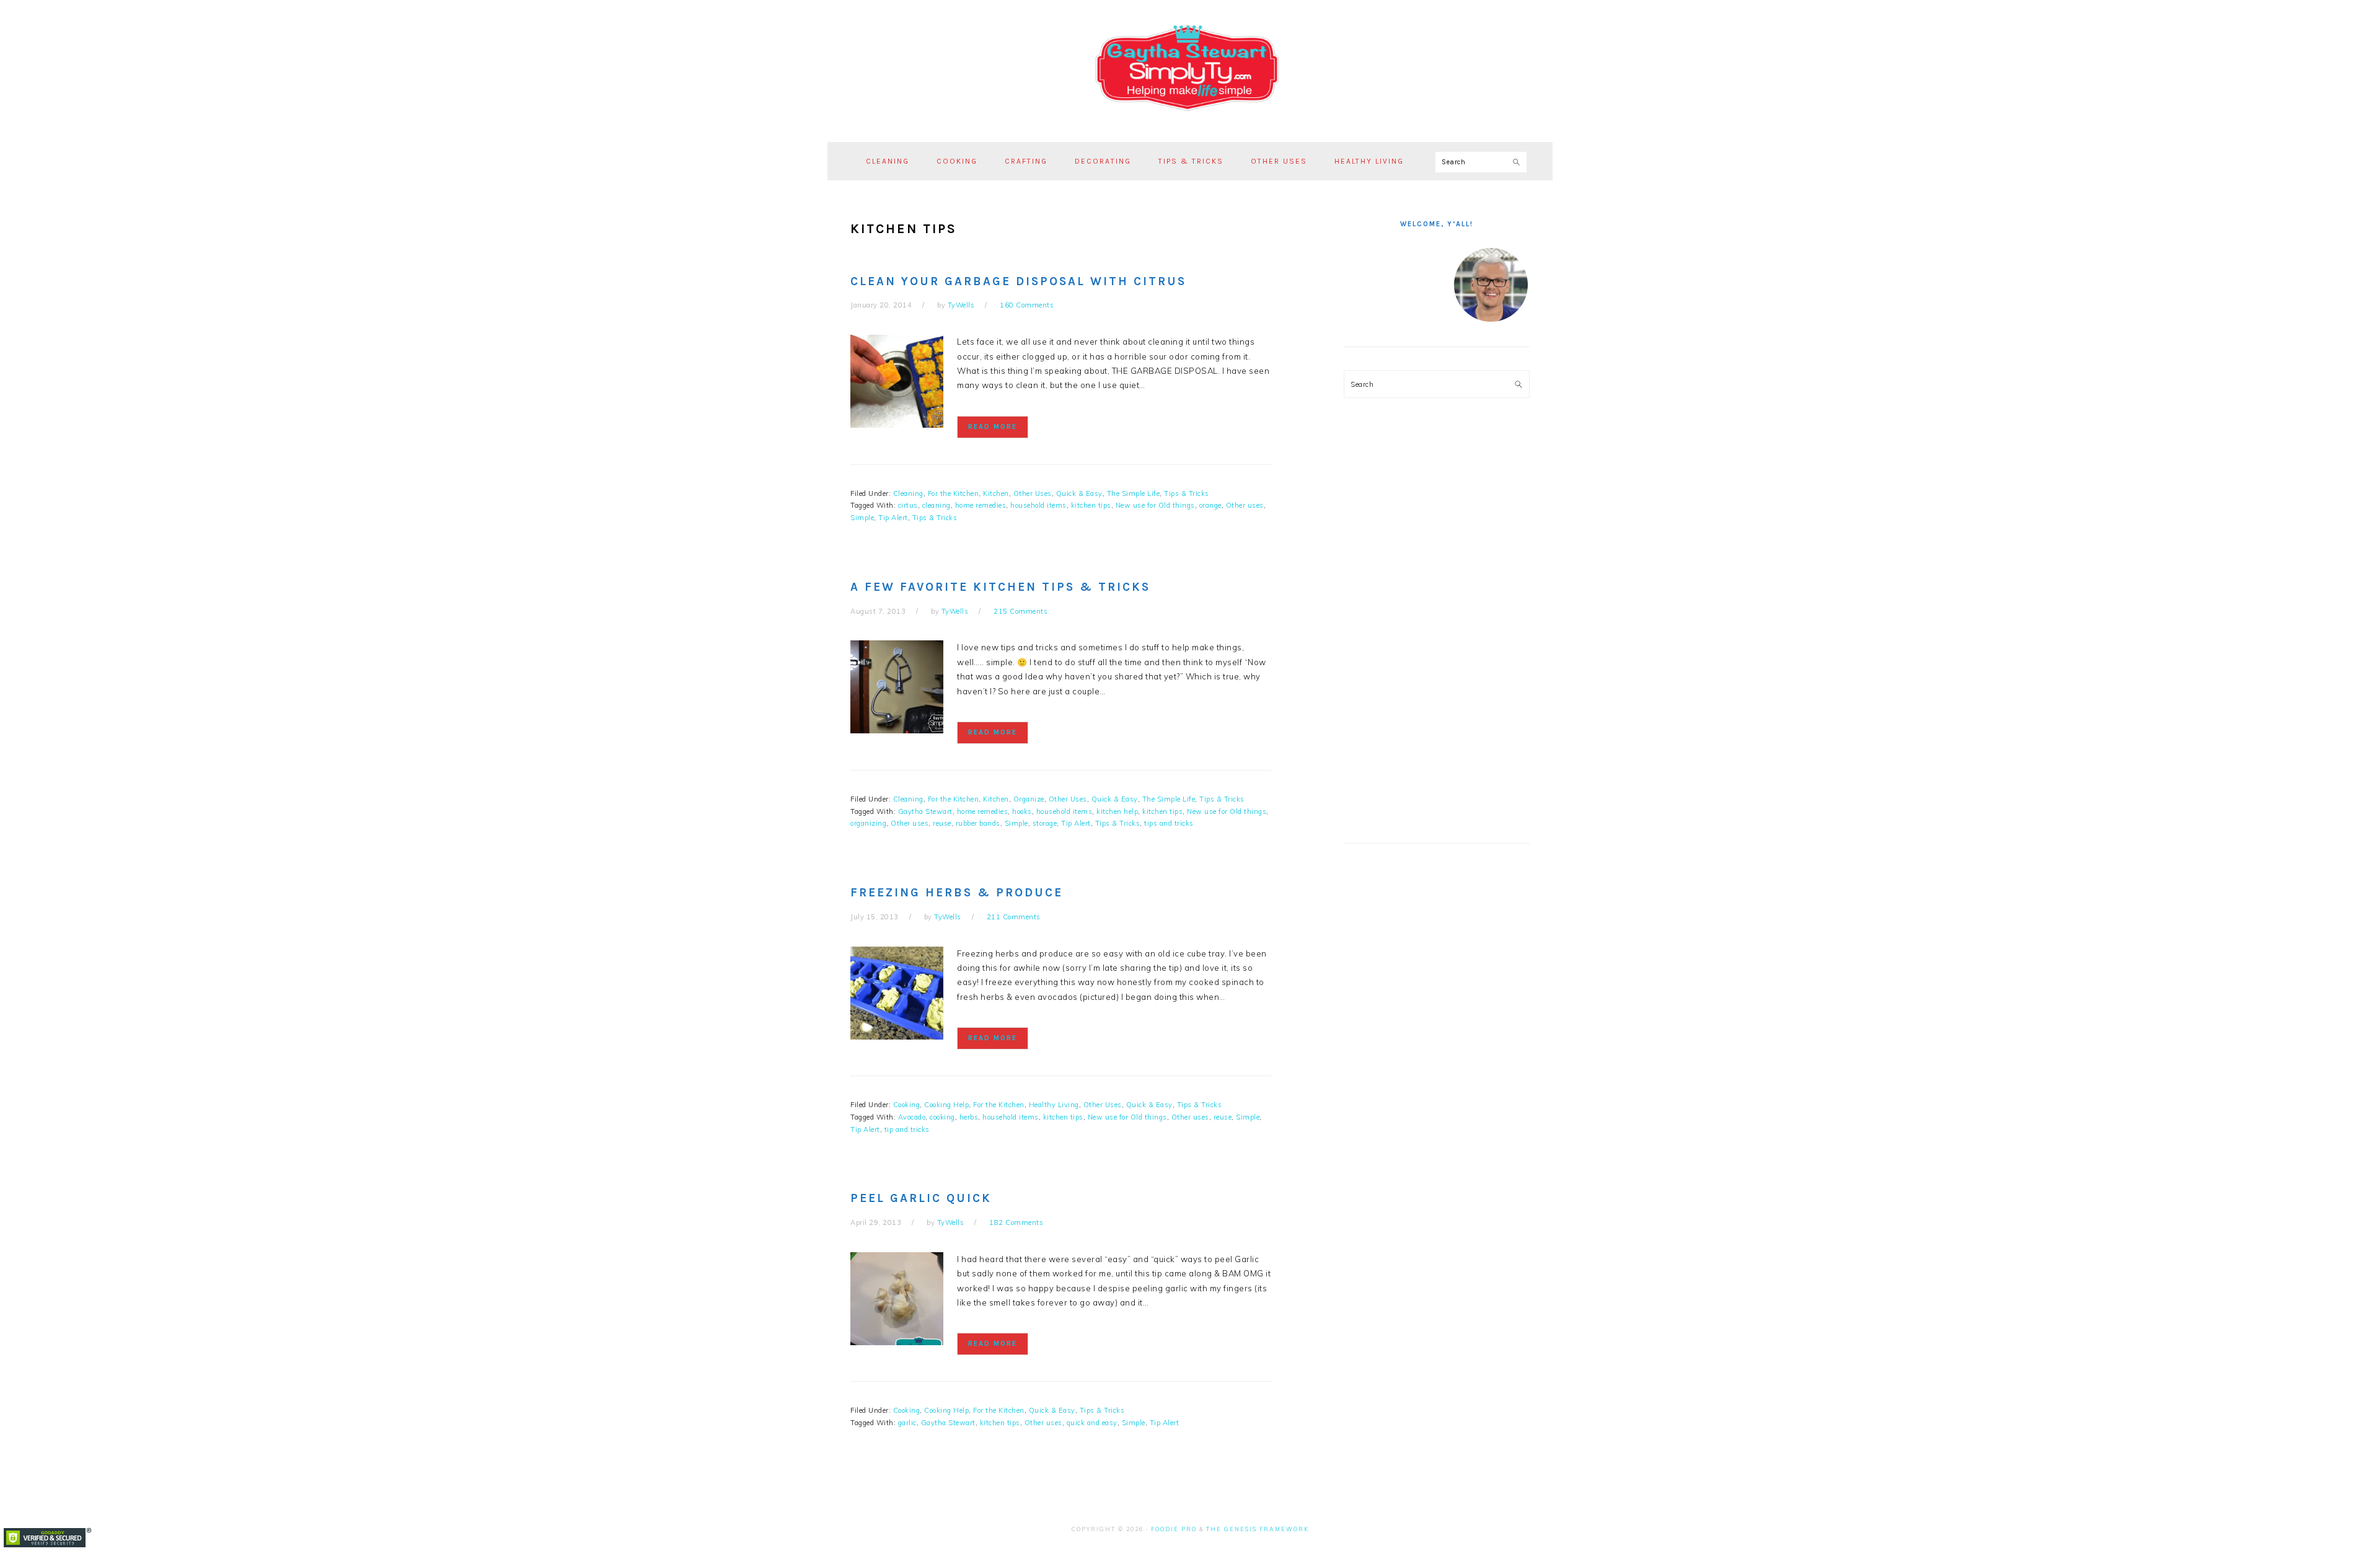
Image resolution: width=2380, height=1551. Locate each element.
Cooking (907, 1105)
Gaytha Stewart (925, 811)
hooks (1022, 811)
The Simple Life (1134, 493)
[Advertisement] (1437, 630)
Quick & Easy (1079, 493)
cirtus (908, 505)
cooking (942, 1117)
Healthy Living (1054, 1105)
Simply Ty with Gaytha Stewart (1190, 68)
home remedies (981, 505)
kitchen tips (1091, 505)
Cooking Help (946, 1105)
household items (1038, 505)
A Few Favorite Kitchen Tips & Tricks (1000, 587)
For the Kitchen (954, 493)
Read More (993, 427)
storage (1045, 823)
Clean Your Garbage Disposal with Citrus (1018, 281)
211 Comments (1014, 917)
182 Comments (1016, 1222)
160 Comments (1027, 305)
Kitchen (996, 493)
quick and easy (1092, 1423)
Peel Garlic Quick (921, 1198)
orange (1210, 505)
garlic (907, 1423)
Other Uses (1033, 493)
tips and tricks (1169, 823)
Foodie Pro (1174, 1529)
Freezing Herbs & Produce (957, 893)
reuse (942, 823)
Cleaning (908, 493)
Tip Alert (893, 518)
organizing (868, 823)
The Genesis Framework (1258, 1529)
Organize (1029, 799)
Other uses (1245, 505)
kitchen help (1117, 811)
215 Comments (1020, 611)
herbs (969, 1117)
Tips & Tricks (1187, 493)
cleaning (937, 505)
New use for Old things (1155, 505)
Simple (862, 518)
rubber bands (978, 823)
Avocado (912, 1117)
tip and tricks (907, 1129)
